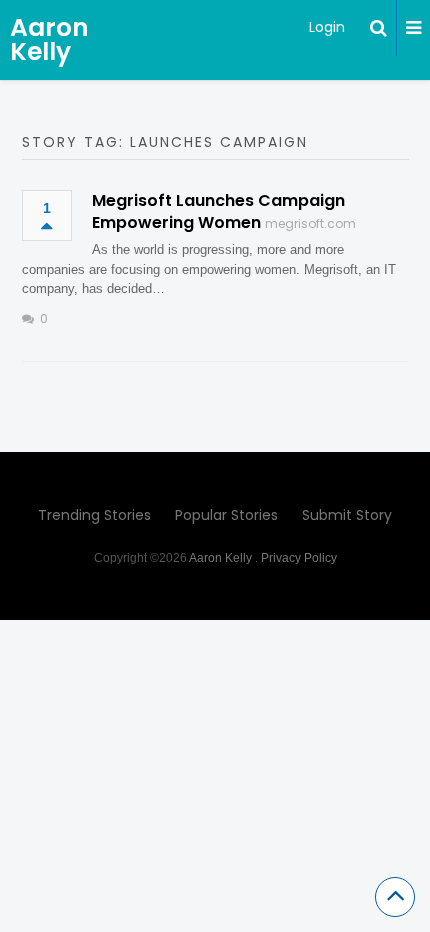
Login (327, 27)
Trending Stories (94, 515)
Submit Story (347, 515)
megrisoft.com (310, 223)
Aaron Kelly (49, 39)
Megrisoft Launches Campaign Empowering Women (218, 211)
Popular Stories (226, 515)
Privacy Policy (299, 558)
